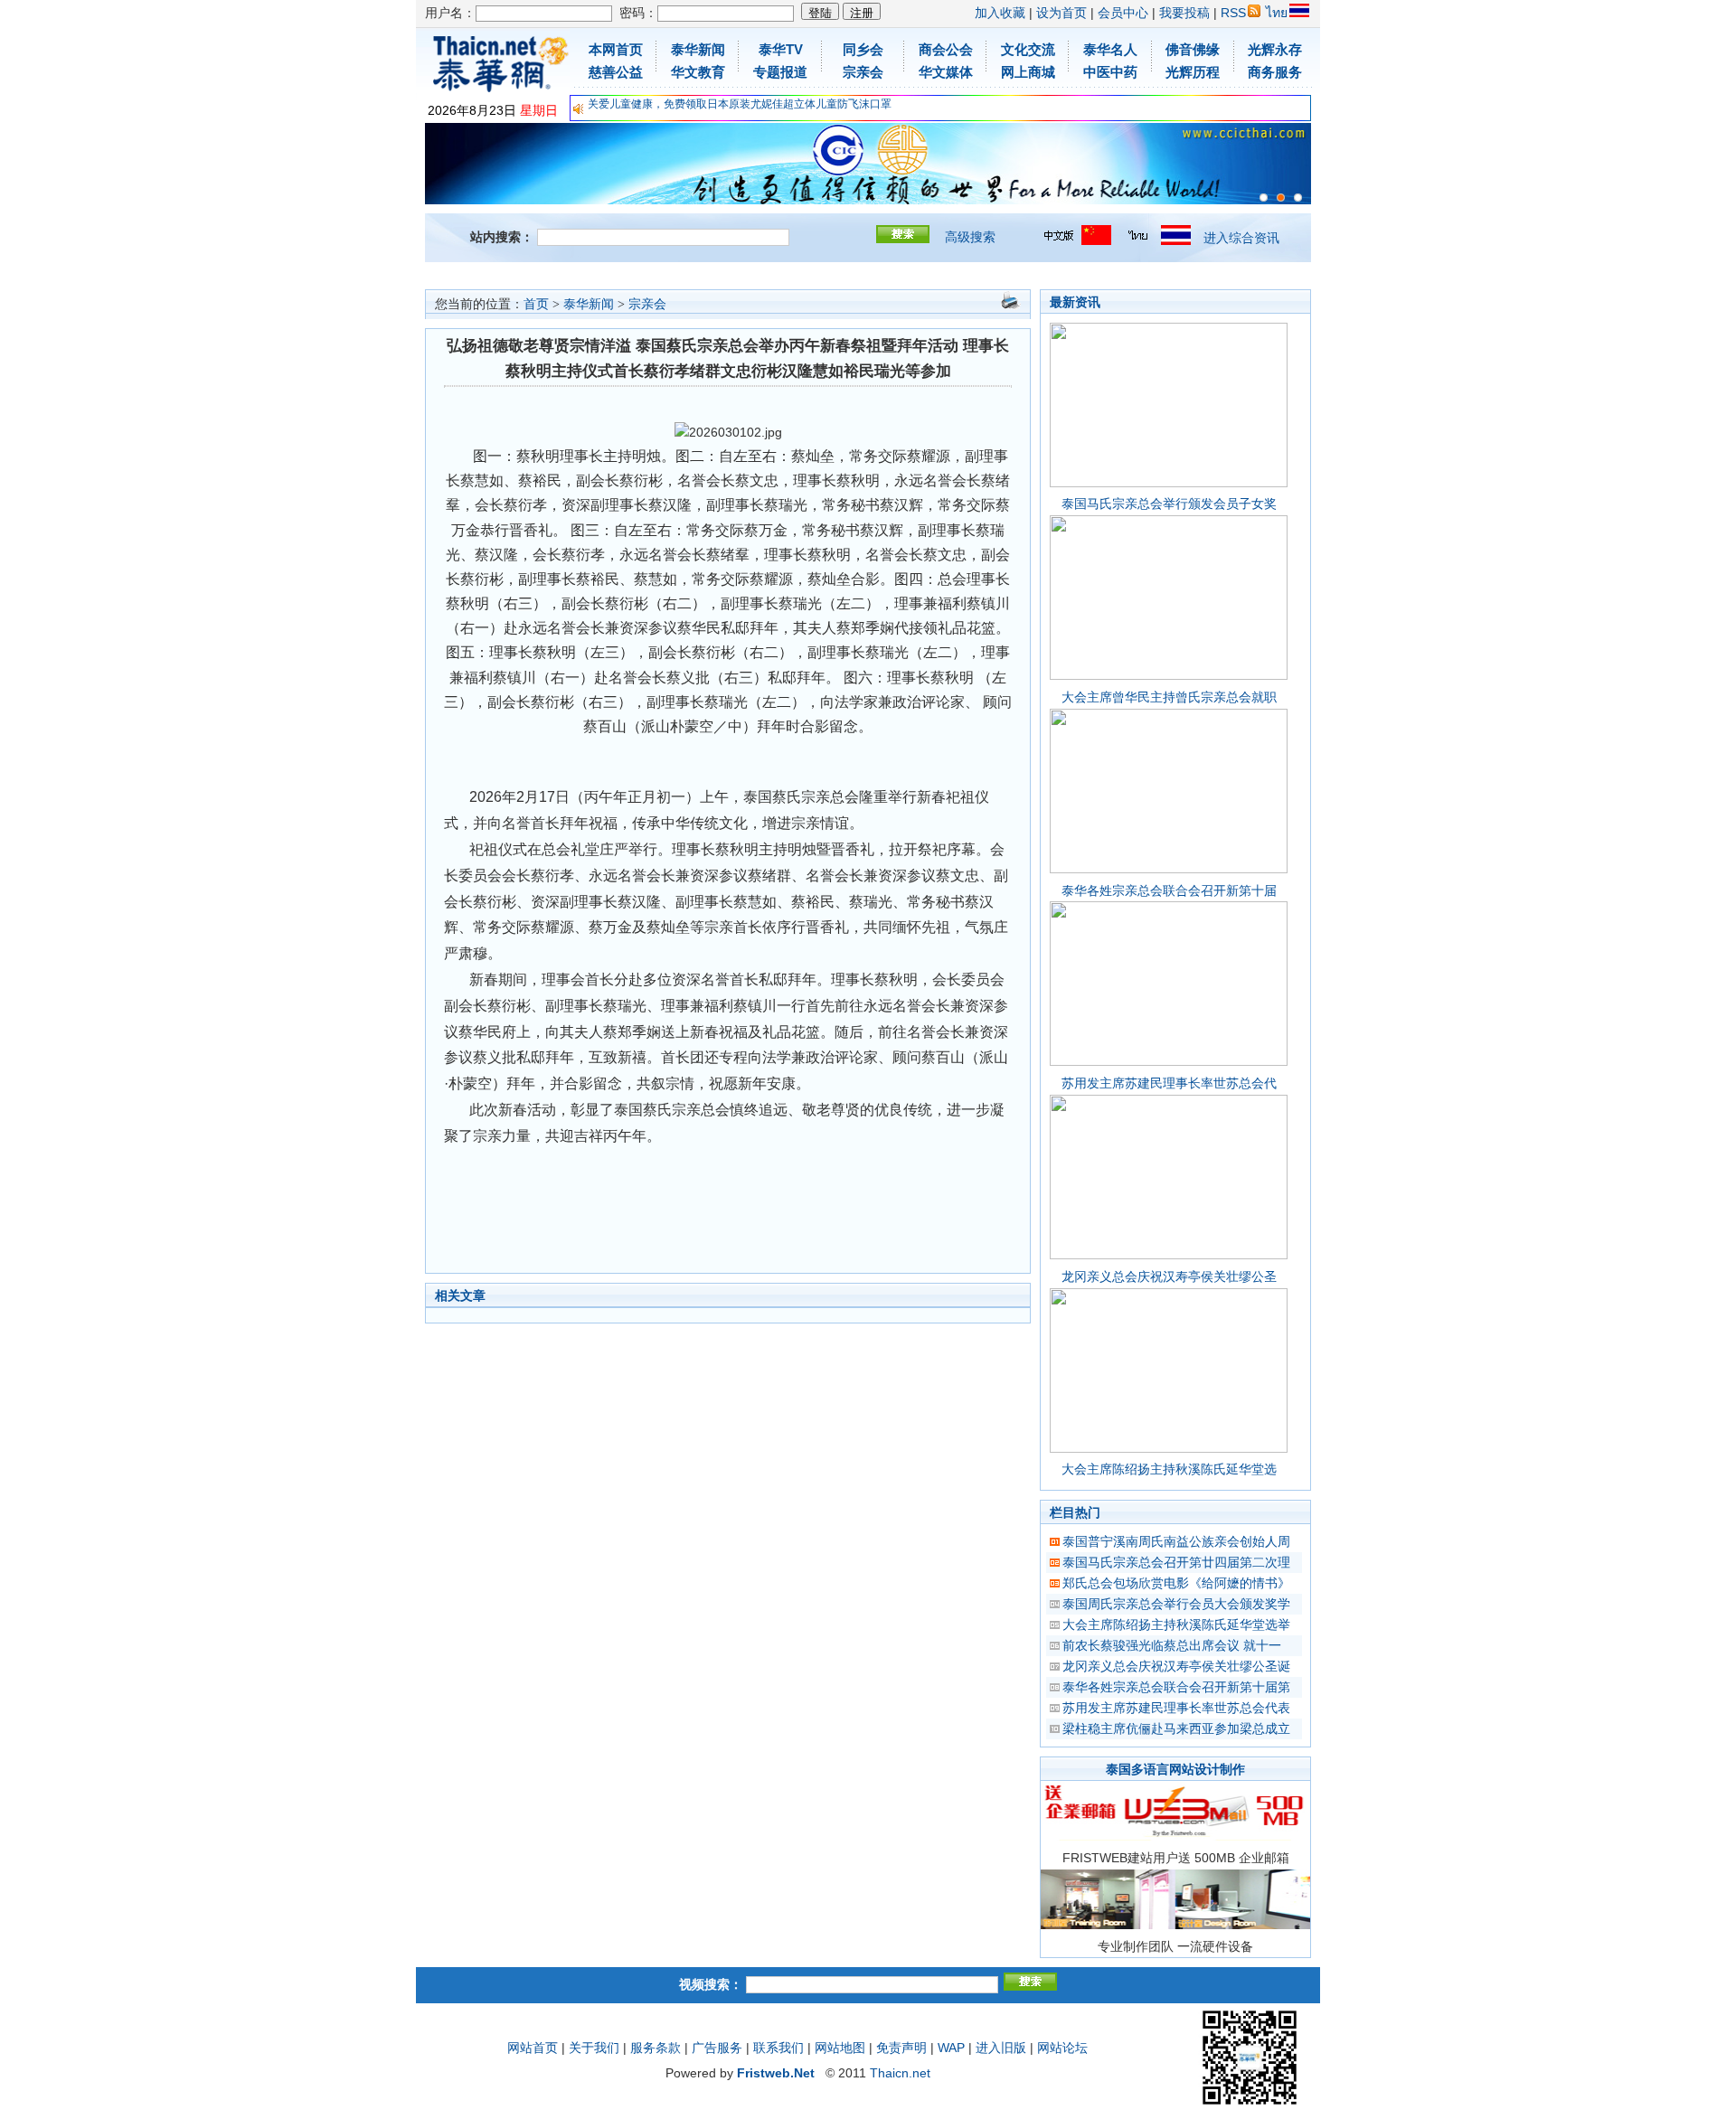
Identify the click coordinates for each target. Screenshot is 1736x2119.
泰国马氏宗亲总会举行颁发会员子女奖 (1169, 504)
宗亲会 (647, 304)
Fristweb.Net (776, 2073)
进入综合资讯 (1241, 238)
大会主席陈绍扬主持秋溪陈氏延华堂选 (1169, 1469)
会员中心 (1123, 13)
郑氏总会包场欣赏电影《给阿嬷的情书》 (1176, 1583)
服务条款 (656, 2048)
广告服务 (717, 2048)
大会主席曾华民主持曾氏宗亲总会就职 (1169, 697)
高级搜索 (970, 237)
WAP (951, 2048)
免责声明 (901, 2048)
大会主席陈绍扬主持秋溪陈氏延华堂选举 (1176, 1625)
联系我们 (778, 2048)
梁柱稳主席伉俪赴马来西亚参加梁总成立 (1176, 1728)
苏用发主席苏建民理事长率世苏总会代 (1169, 1083)
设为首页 (1061, 13)
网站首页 (533, 2048)
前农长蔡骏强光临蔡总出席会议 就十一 (1172, 1645)
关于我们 (594, 2048)
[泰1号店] (1298, 198)
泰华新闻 (589, 304)
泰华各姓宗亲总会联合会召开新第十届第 (1176, 1687)
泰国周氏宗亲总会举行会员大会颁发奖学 (1176, 1604)
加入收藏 (1000, 13)
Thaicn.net (900, 2073)
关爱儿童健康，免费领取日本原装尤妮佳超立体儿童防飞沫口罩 (740, 104)
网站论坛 (1062, 2048)
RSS (1233, 13)
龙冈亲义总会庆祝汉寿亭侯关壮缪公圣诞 (1176, 1666)
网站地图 (840, 2048)
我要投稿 (1184, 13)
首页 (536, 304)
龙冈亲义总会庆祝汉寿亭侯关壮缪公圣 (1169, 1276)
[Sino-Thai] (1264, 198)
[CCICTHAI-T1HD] (1281, 198)
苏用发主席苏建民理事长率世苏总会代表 (1176, 1708)
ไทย (1277, 13)
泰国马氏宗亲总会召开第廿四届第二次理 (1176, 1562)
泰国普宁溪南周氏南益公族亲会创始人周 (1176, 1541)
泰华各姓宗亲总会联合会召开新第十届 (1169, 890)
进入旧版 (1001, 2048)
